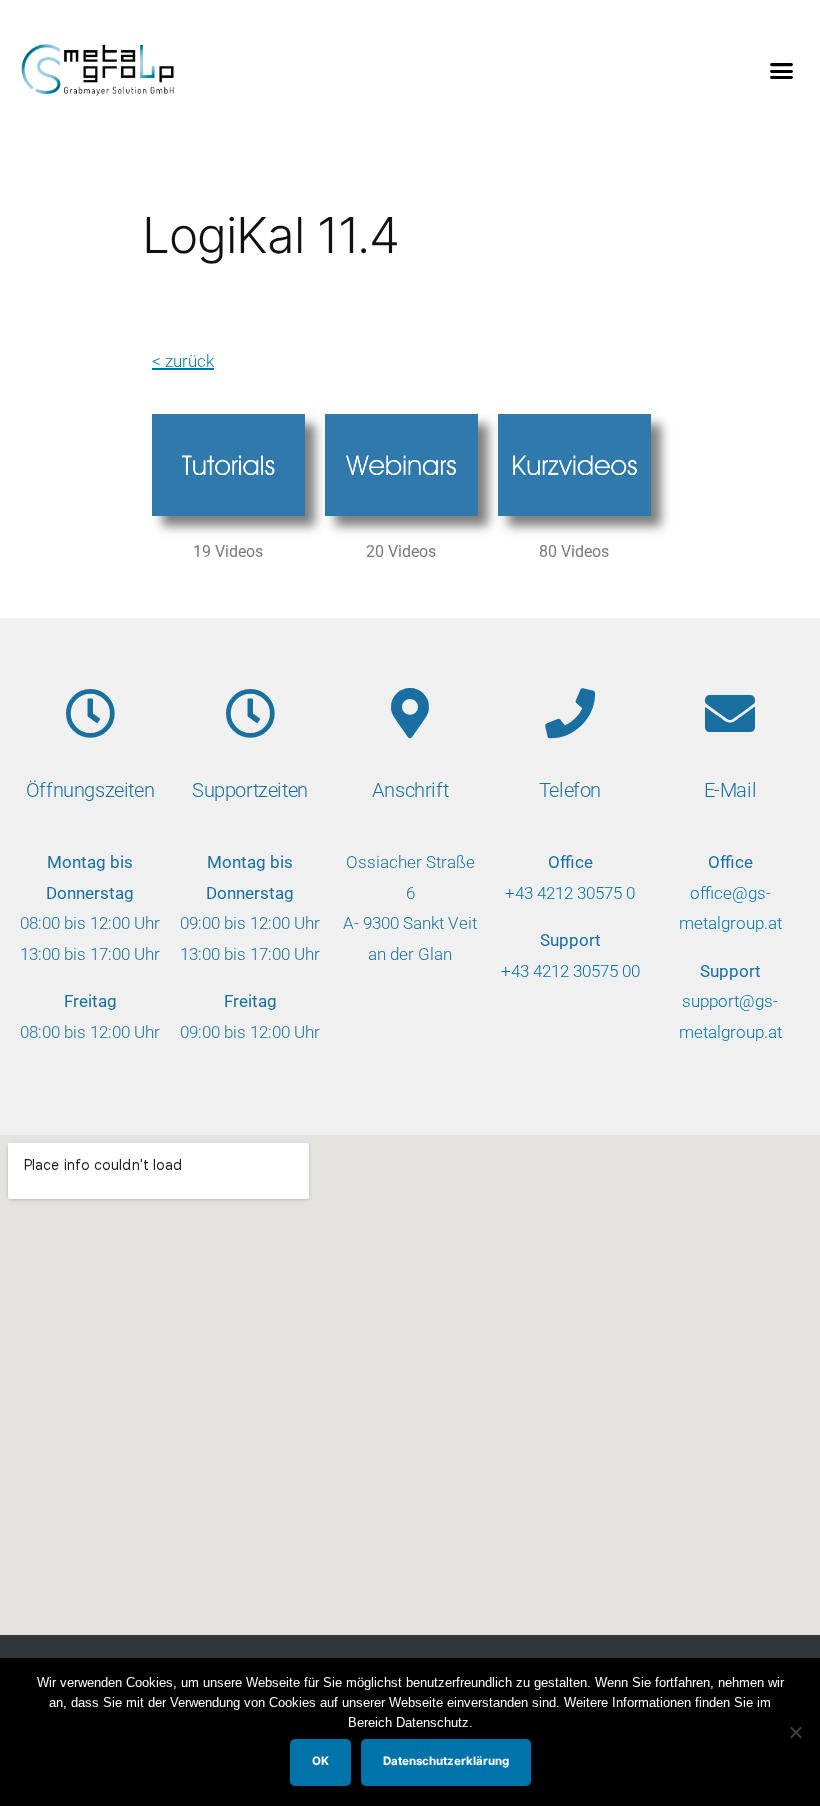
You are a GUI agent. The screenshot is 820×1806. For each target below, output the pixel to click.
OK (320, 1761)
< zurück (183, 361)
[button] (782, 70)
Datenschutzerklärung (446, 1761)
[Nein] (795, 1732)
